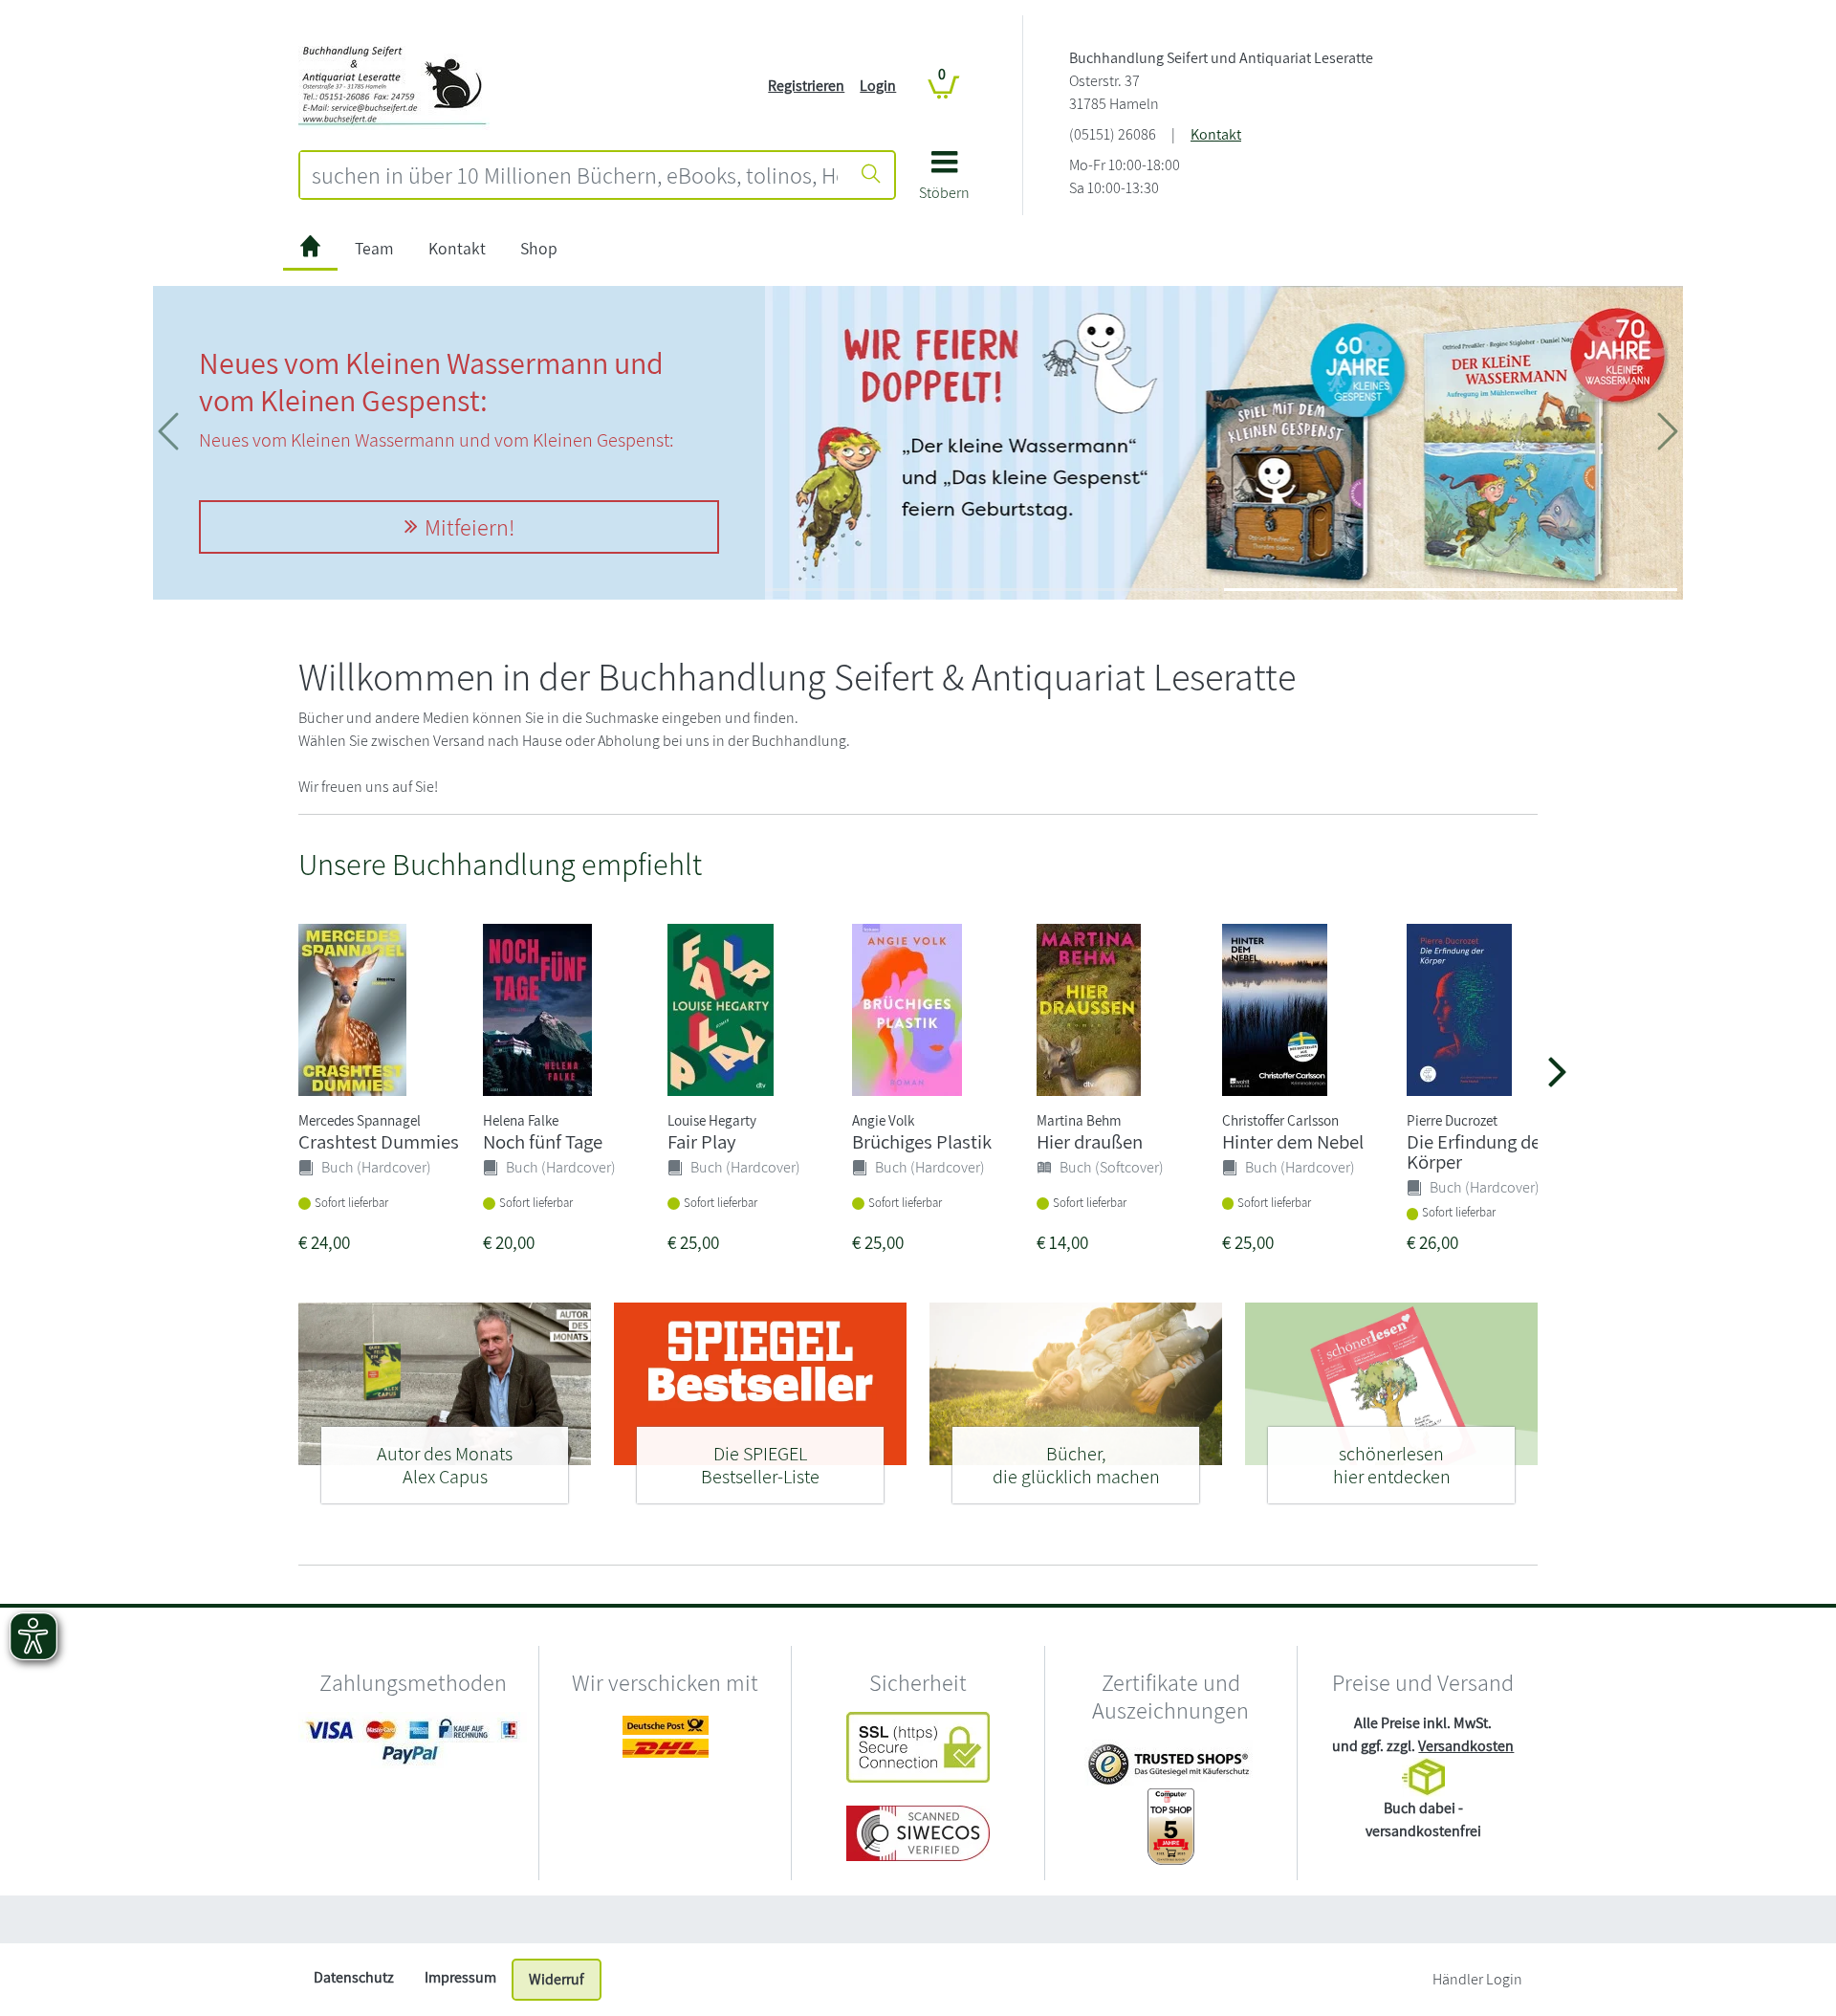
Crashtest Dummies (379, 1141)
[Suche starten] (871, 175)
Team (374, 248)
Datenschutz (354, 1977)
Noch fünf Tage (543, 1141)
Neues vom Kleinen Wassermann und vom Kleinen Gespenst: (431, 381)
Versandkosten (1466, 1746)
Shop (539, 248)
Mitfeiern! (470, 527)
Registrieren (806, 86)
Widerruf (557, 1979)
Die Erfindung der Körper (1477, 1151)
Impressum (460, 1977)
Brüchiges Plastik (922, 1141)
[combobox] (575, 175)
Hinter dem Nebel (1293, 1141)
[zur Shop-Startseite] (394, 85)
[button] (944, 182)
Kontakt (1216, 134)
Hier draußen (1090, 1141)
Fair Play (702, 1141)
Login (878, 86)
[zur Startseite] (310, 249)
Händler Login (1477, 1979)
